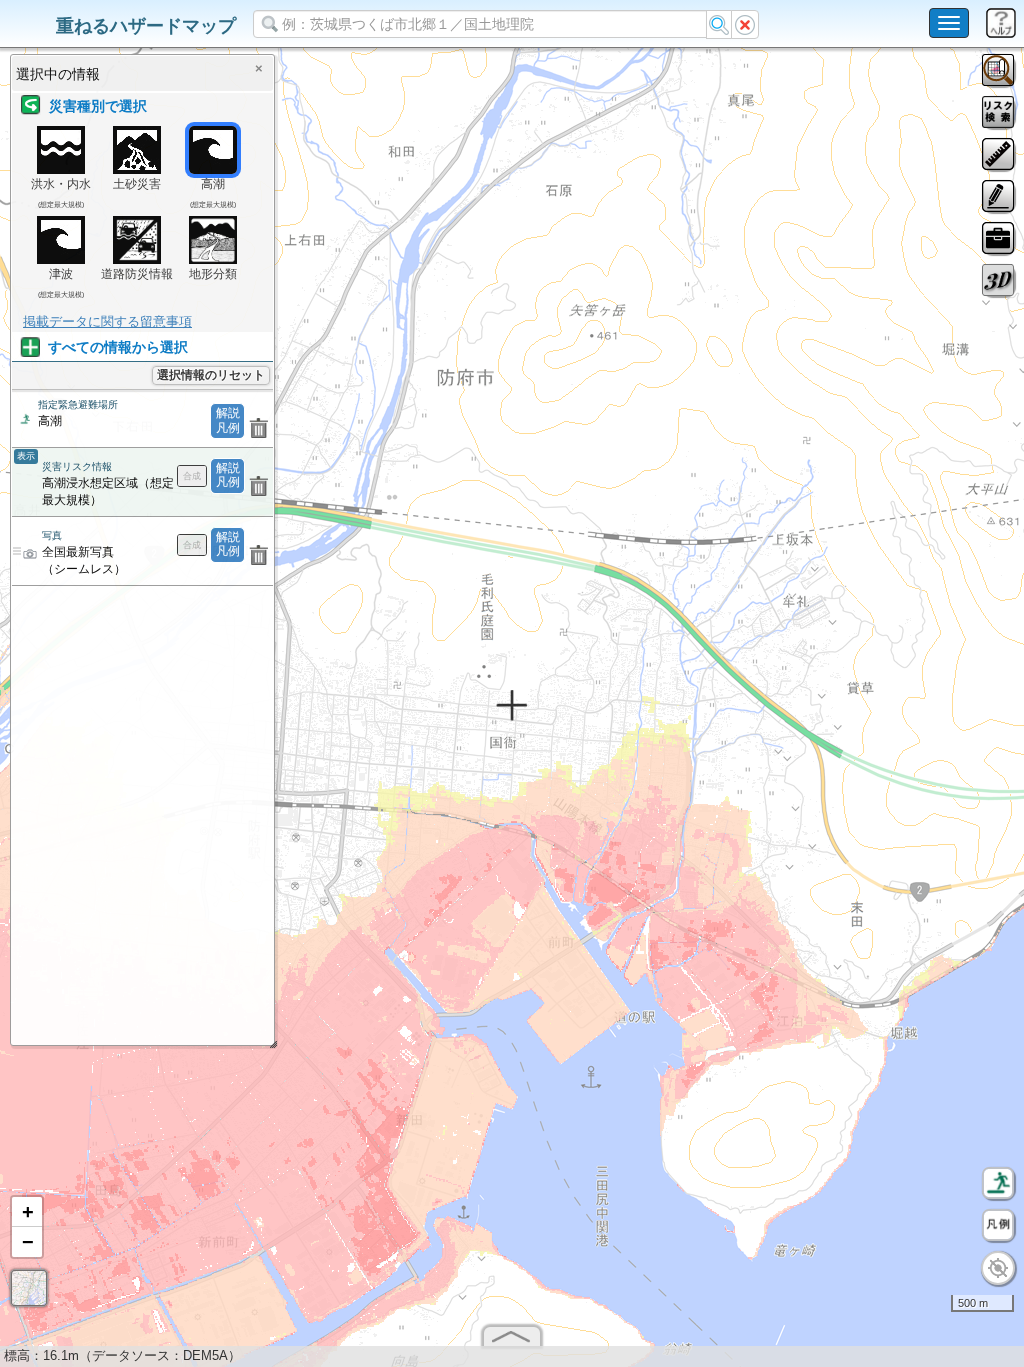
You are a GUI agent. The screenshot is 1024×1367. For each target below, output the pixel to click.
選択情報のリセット (211, 375)
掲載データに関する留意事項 (107, 321)
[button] (27, 1212)
